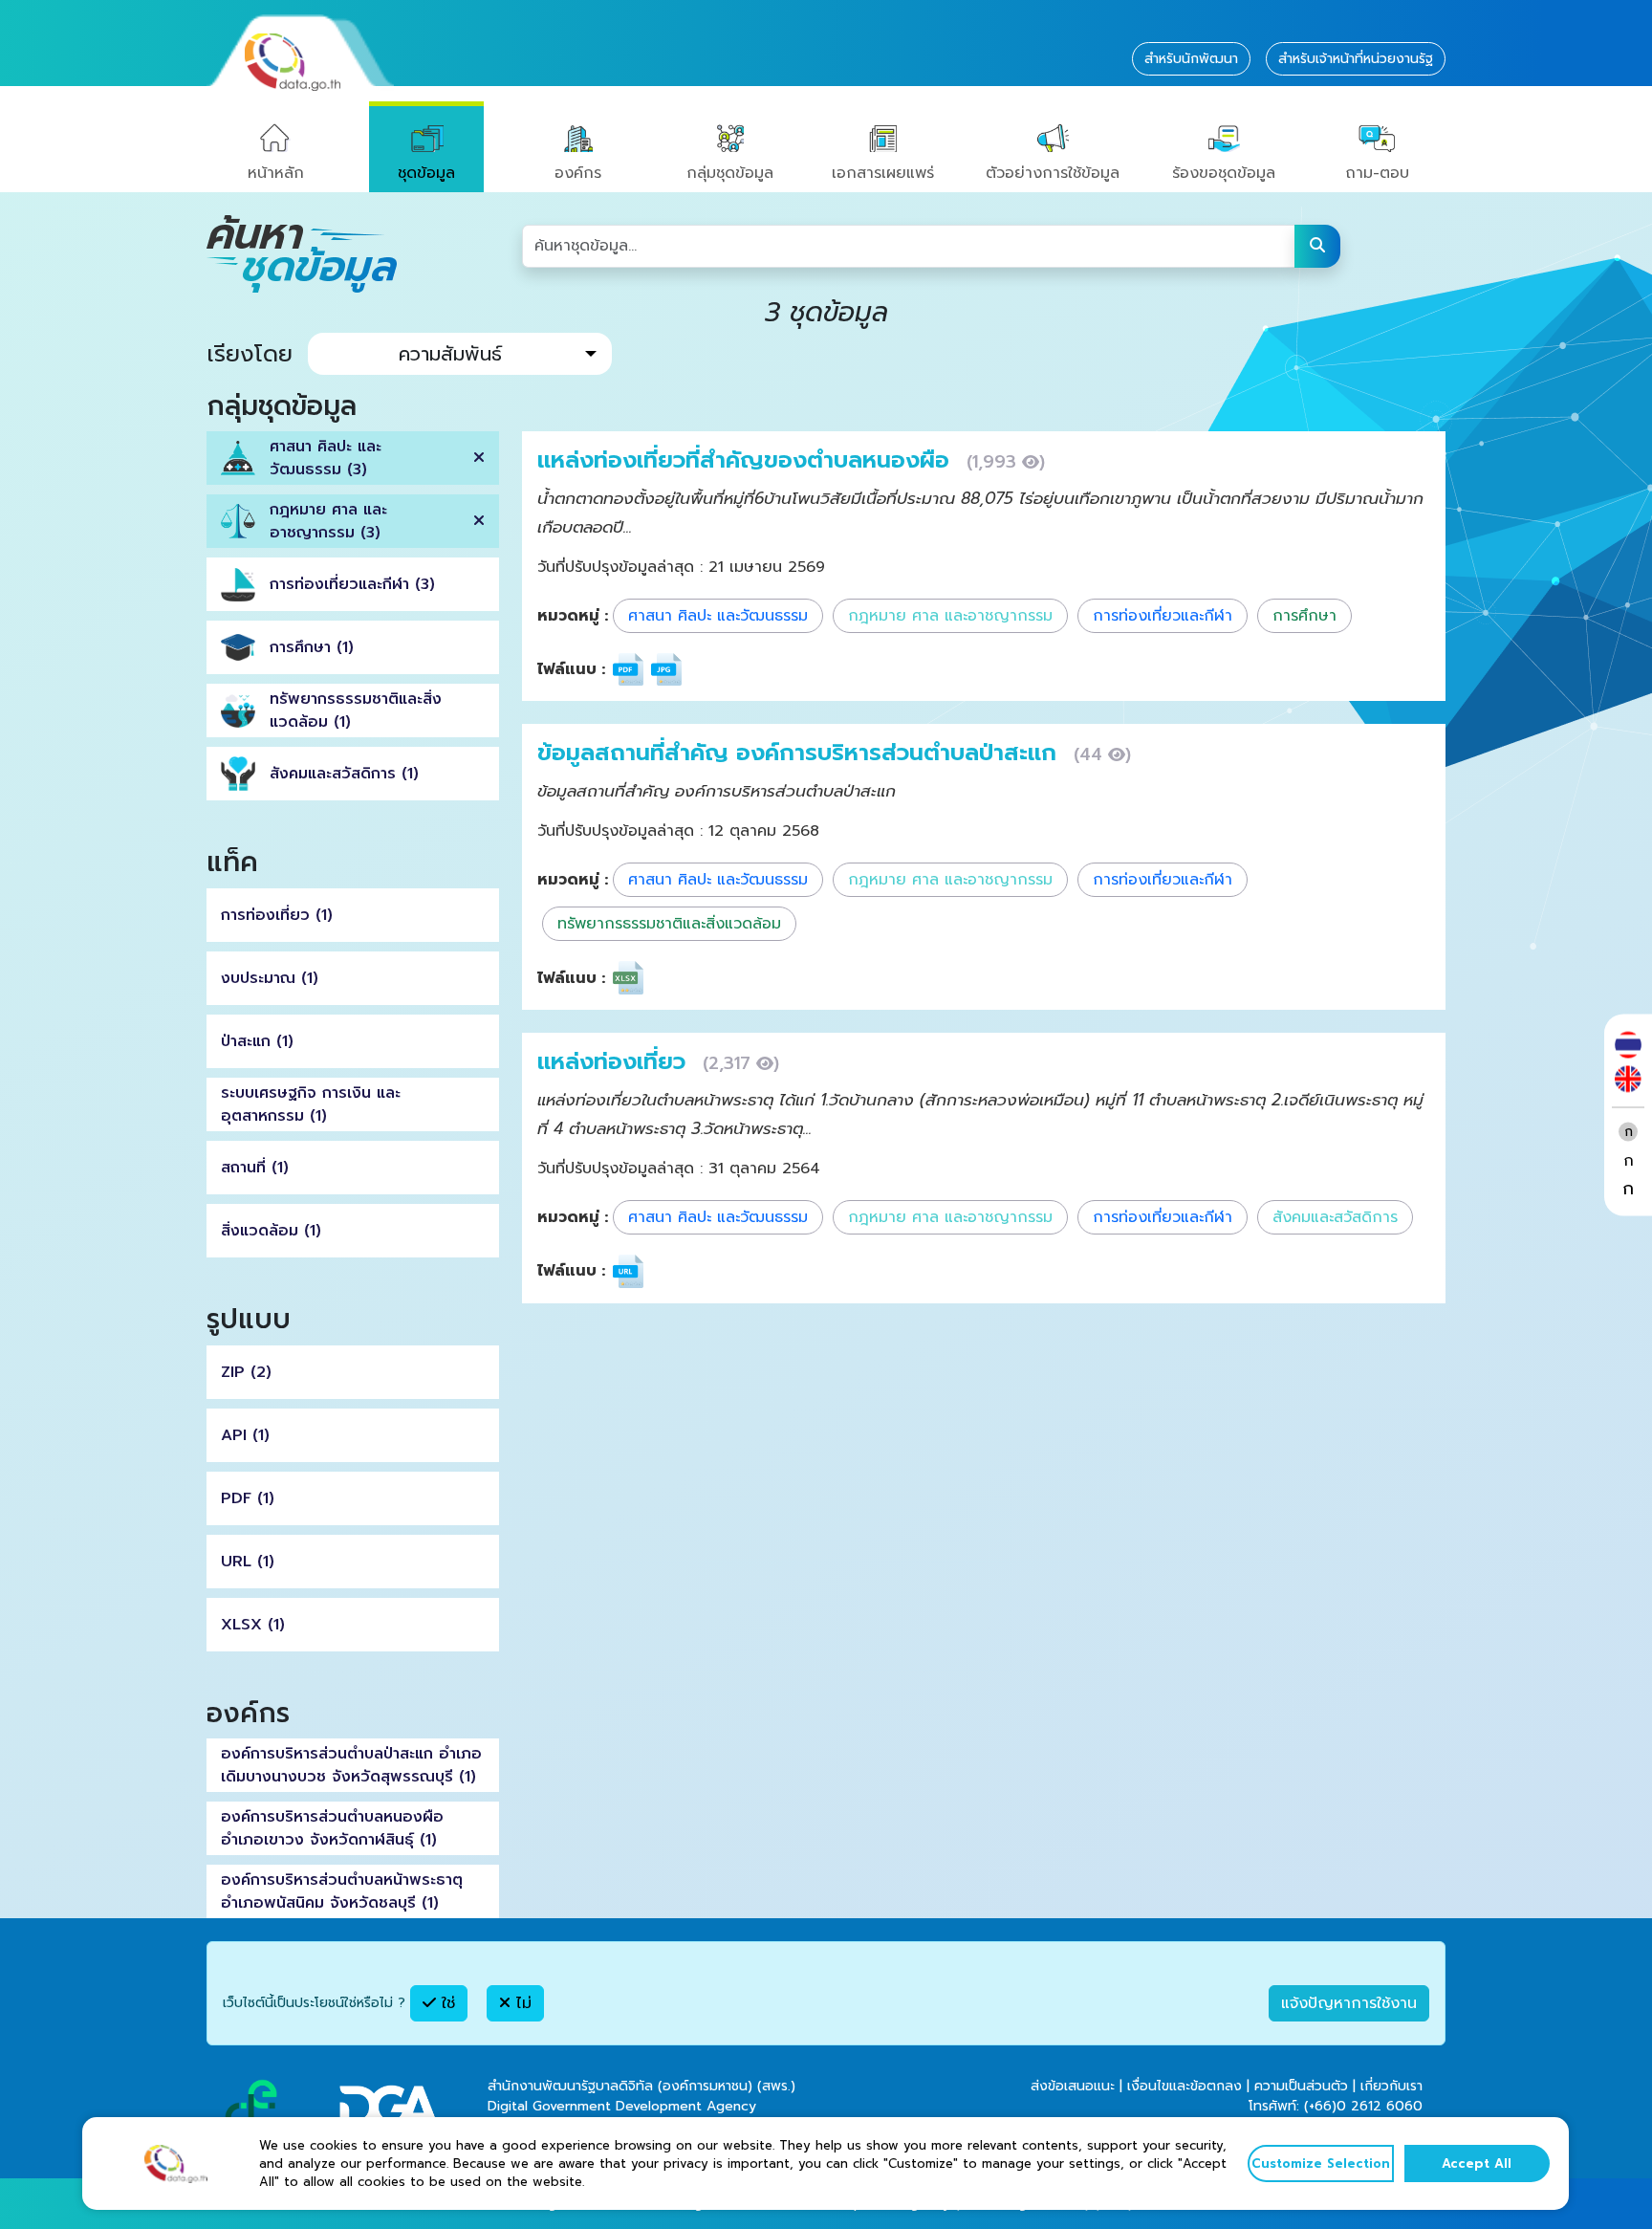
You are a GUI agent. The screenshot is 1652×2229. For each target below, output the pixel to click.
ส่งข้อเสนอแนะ (1073, 2086)
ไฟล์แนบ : (571, 669)
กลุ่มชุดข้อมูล (730, 173)
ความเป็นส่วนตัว (1301, 2086)
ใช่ (446, 2003)
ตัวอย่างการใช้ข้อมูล (1053, 173)
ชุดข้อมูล (426, 173)
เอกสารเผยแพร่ (883, 173)
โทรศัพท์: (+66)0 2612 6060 (1336, 2106)
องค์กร (578, 173)
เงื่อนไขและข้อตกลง (1185, 2086)
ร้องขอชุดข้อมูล (1224, 173)
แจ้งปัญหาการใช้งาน (1349, 2003)
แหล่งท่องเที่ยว (615, 1061)
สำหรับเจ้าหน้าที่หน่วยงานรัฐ (1356, 59)
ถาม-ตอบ (1377, 173)
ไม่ (521, 2003)
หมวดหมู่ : (573, 616)
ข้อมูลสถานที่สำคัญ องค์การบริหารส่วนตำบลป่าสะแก (801, 753)
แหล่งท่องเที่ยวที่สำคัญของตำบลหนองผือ (747, 460)
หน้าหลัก (276, 173)
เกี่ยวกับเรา (1391, 2086)
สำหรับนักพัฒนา (1191, 59)
